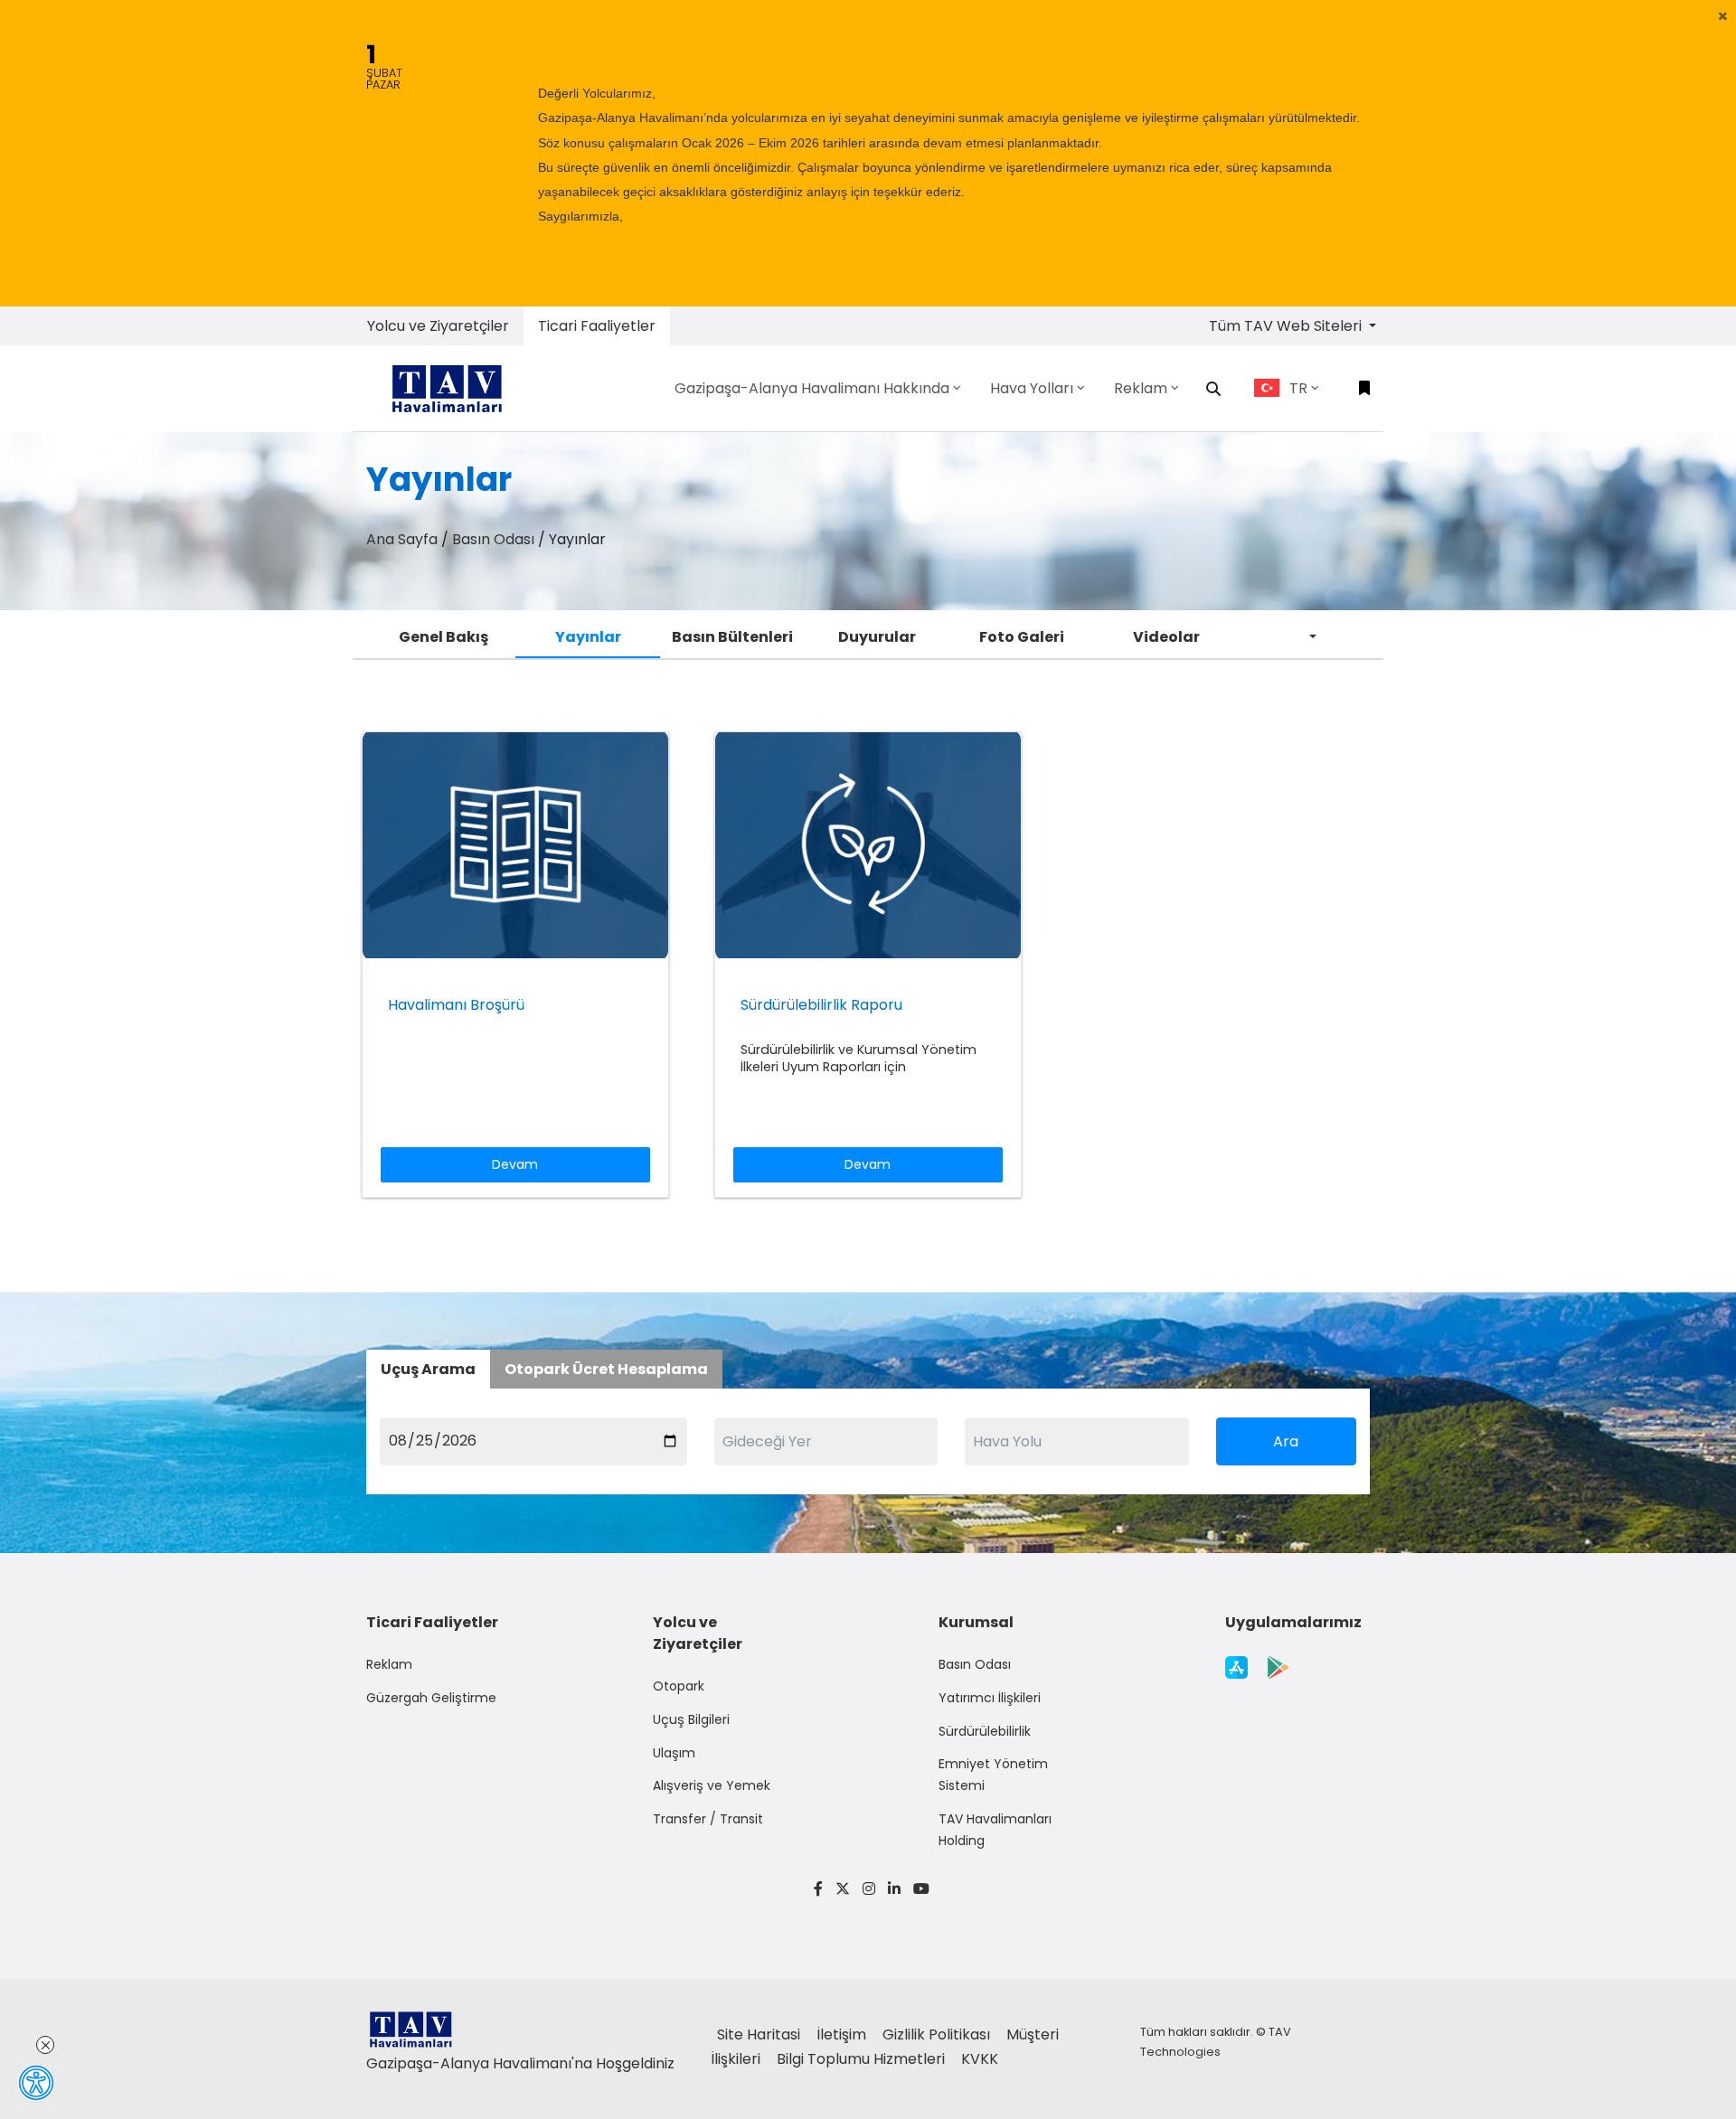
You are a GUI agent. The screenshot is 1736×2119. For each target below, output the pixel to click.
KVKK (980, 2059)
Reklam (389, 1664)
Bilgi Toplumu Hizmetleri (863, 2059)
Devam (515, 1164)
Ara (1286, 1441)
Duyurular (877, 637)
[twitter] (843, 1889)
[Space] (454, 388)
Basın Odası (493, 539)
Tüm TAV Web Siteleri (1287, 326)
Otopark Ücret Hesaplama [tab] (606, 1369)
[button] (1723, 16)
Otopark (679, 1686)
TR (1298, 388)
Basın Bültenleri (732, 637)
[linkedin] (894, 1889)
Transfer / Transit (708, 1819)
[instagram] (869, 1889)
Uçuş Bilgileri (691, 1719)
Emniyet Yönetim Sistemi (993, 1775)
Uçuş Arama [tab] (428, 1369)
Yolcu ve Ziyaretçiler (438, 326)
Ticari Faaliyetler (597, 326)
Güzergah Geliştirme (431, 1698)
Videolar (1166, 637)
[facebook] (818, 1889)
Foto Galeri (1022, 637)
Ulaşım (674, 1753)
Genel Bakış (443, 637)
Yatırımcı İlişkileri (990, 1698)
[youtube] (918, 1889)
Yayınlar (588, 637)
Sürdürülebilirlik (985, 1731)
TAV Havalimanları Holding (995, 1830)
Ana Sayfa (402, 539)
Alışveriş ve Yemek (712, 1785)
